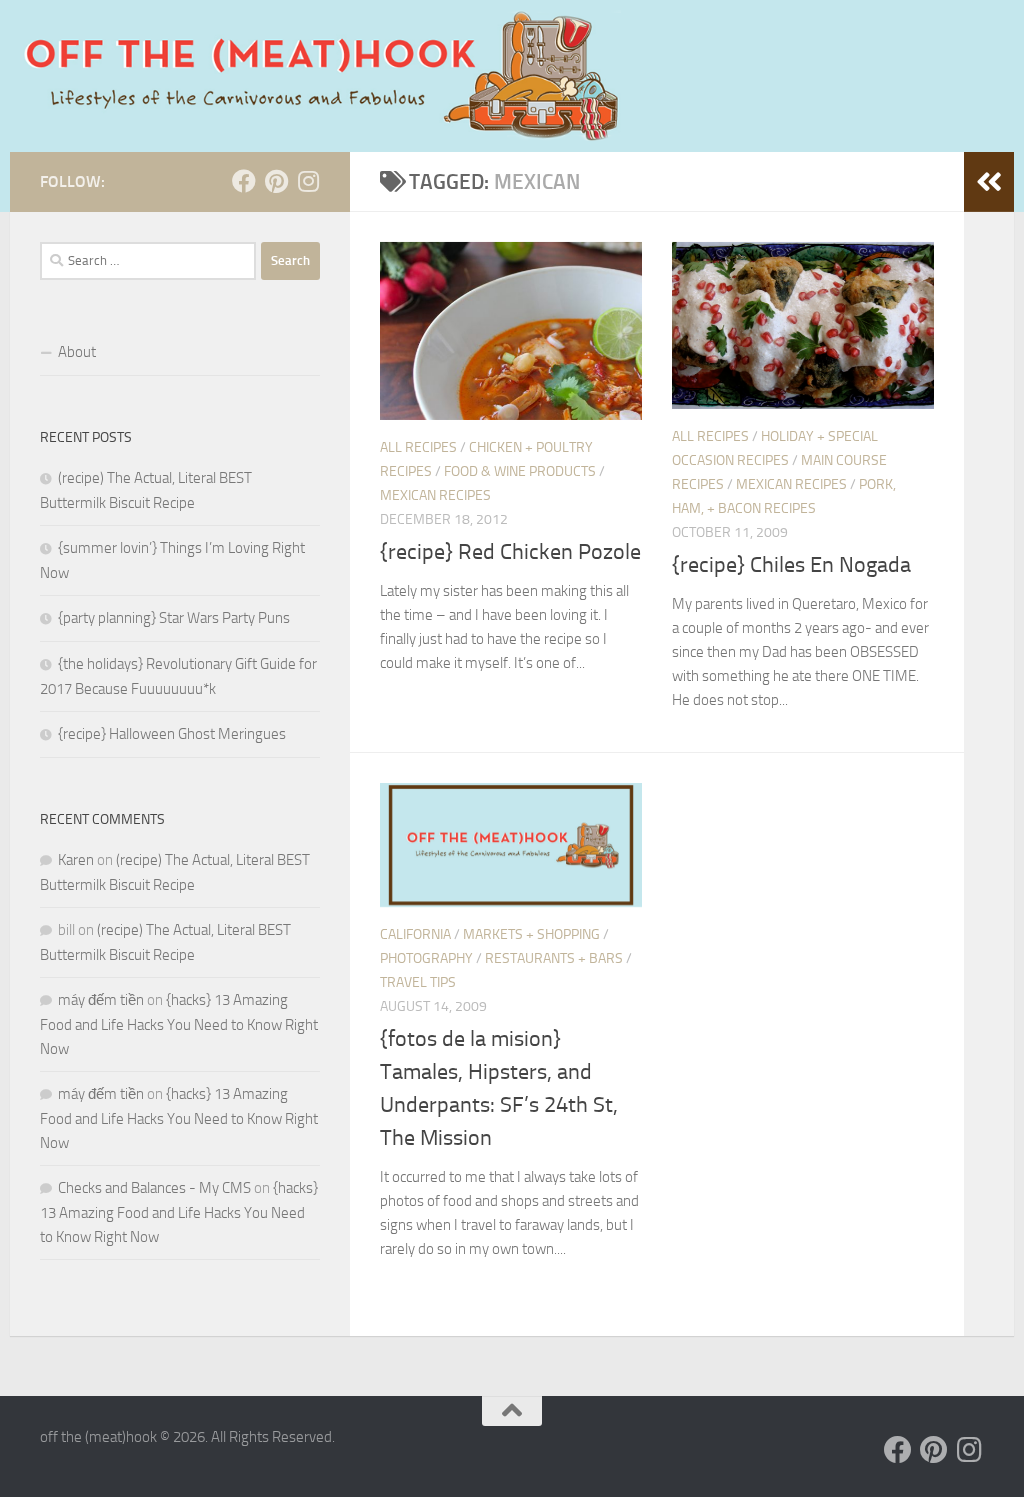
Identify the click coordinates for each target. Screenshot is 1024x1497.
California (415, 934)
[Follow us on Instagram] (308, 181)
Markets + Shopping (531, 934)
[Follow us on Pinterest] (276, 181)
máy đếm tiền (101, 1000)
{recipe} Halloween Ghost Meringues (172, 734)
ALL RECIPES (418, 447)
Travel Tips (418, 982)
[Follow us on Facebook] (244, 181)
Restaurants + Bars (554, 958)
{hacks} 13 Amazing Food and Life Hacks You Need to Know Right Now (179, 1024)
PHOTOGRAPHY (426, 958)
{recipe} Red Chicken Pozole (510, 552)
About (77, 352)
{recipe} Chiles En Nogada (791, 565)
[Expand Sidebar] (989, 182)
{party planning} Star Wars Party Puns (174, 618)
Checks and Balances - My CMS (154, 1188)
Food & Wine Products (520, 471)
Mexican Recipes (435, 495)
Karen (76, 860)
